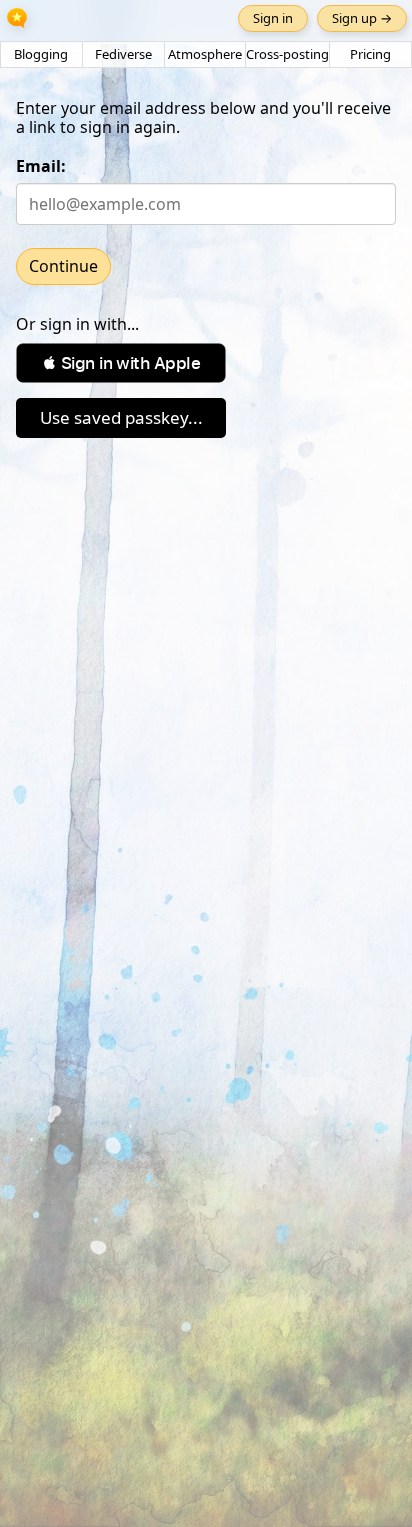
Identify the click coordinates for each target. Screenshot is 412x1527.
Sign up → (362, 18)
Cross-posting (287, 54)
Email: (41, 166)
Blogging (41, 54)
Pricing (370, 54)
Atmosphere (205, 54)
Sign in (273, 18)
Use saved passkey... (121, 417)
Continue (63, 266)
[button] (121, 363)
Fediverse (123, 54)
